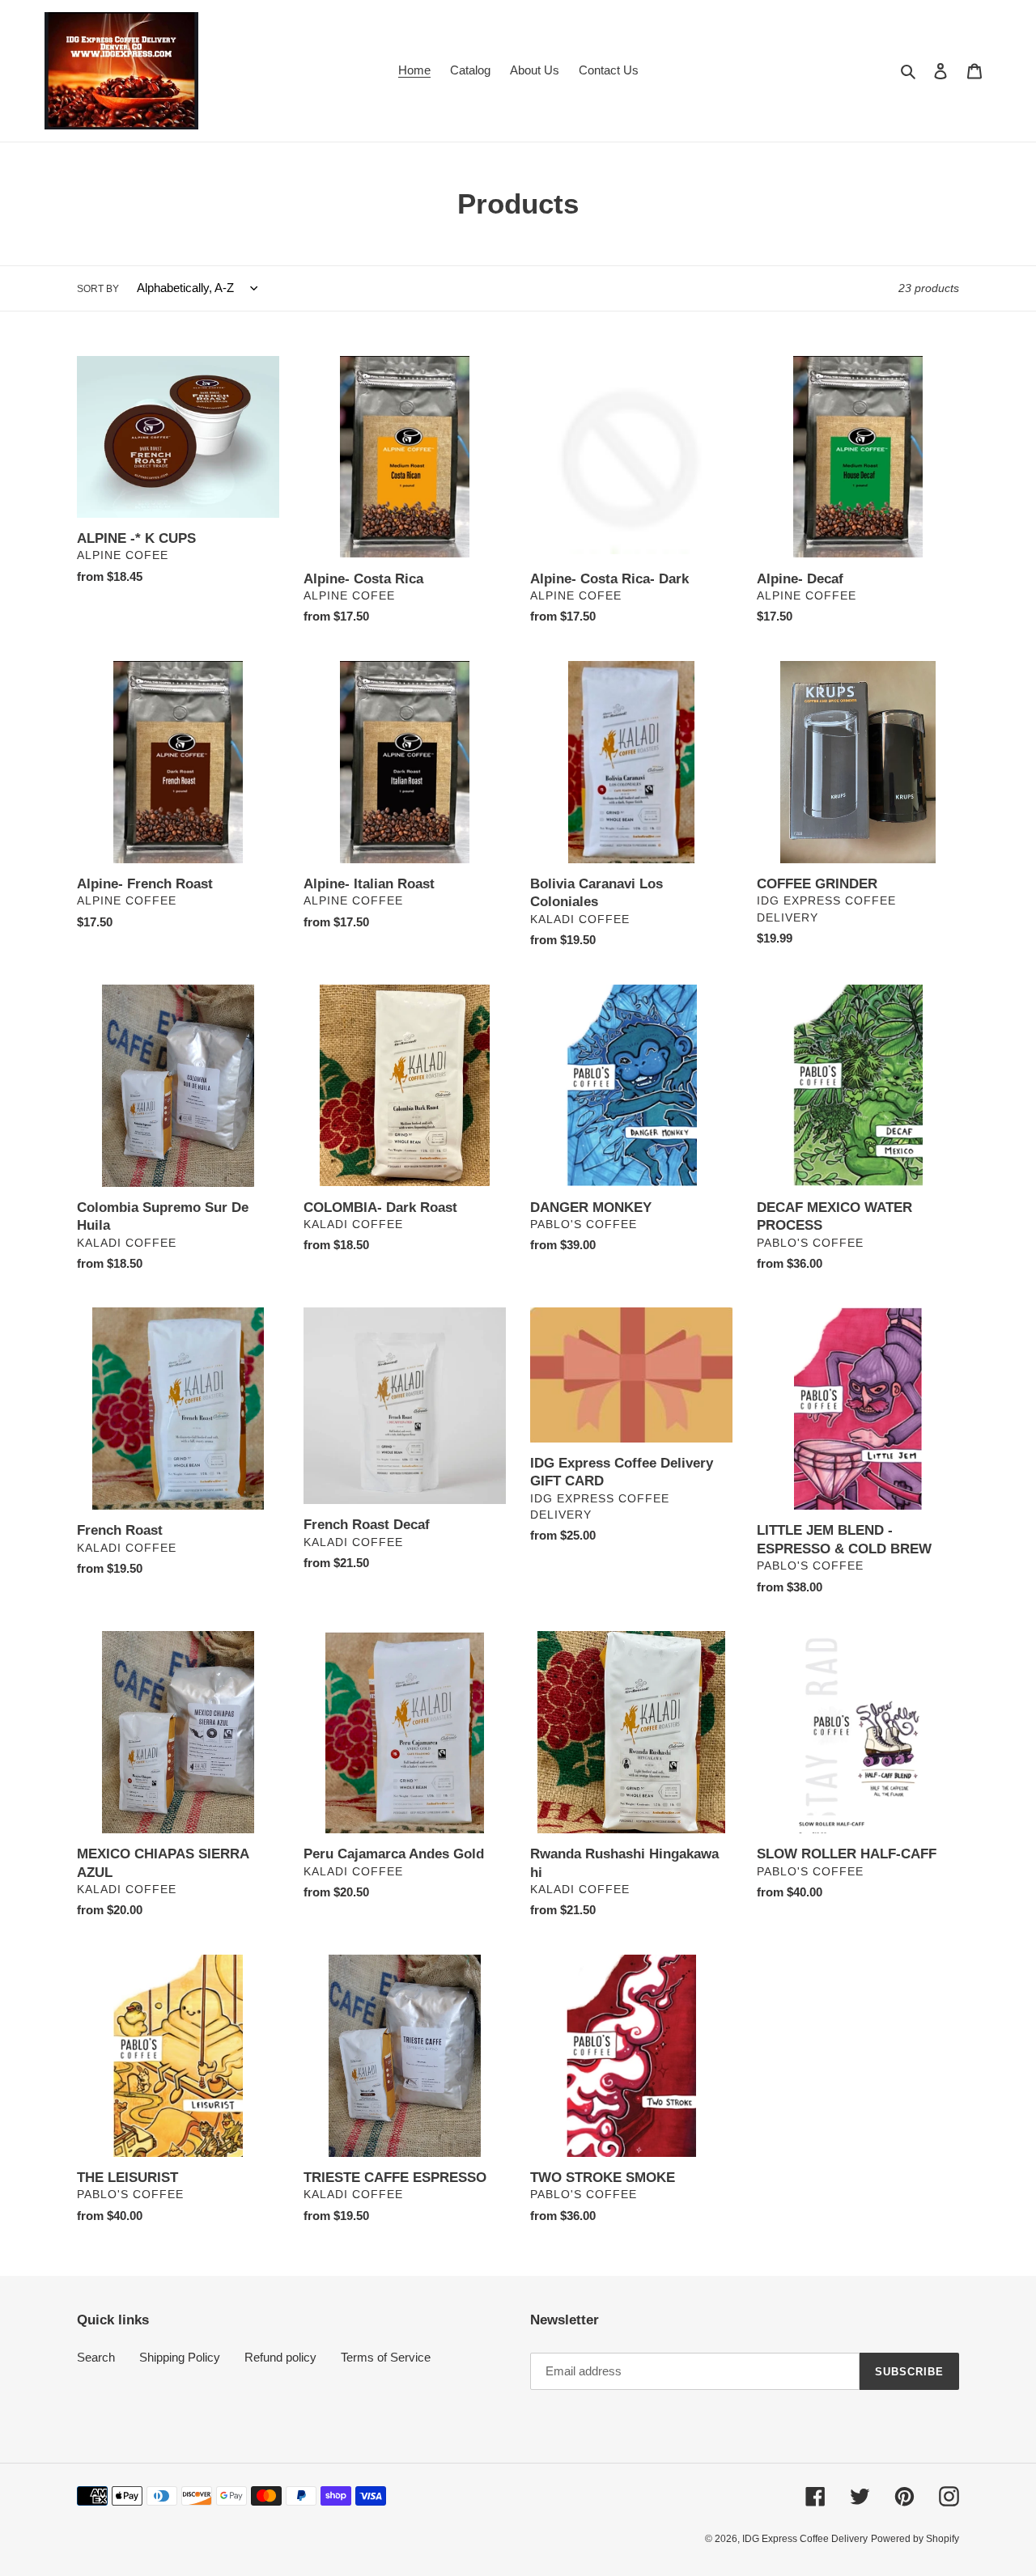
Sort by (98, 289)
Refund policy (280, 2357)
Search (96, 2357)
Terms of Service (386, 2357)
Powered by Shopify (915, 2539)
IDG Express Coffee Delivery (805, 2539)
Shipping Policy (180, 2357)
